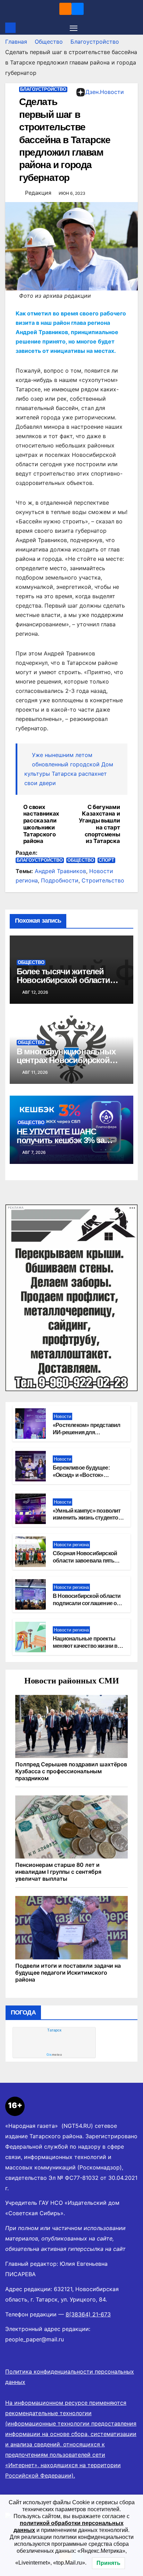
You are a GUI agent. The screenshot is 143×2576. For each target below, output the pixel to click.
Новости (62, 1416)
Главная (16, 42)
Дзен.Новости (105, 92)
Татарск (54, 2030)
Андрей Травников (60, 871)
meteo (54, 2055)
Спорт (106, 860)
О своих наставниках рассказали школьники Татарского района (41, 824)
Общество (49, 42)
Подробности (60, 880)
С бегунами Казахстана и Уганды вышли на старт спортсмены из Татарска (99, 824)
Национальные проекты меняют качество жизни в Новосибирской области (85, 1646)
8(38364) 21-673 (88, 2314)
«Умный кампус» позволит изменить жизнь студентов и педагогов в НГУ (87, 1518)
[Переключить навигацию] (74, 28)
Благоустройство (95, 42)
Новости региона (71, 1545)
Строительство (103, 880)
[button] (134, 28)
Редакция (38, 193)
